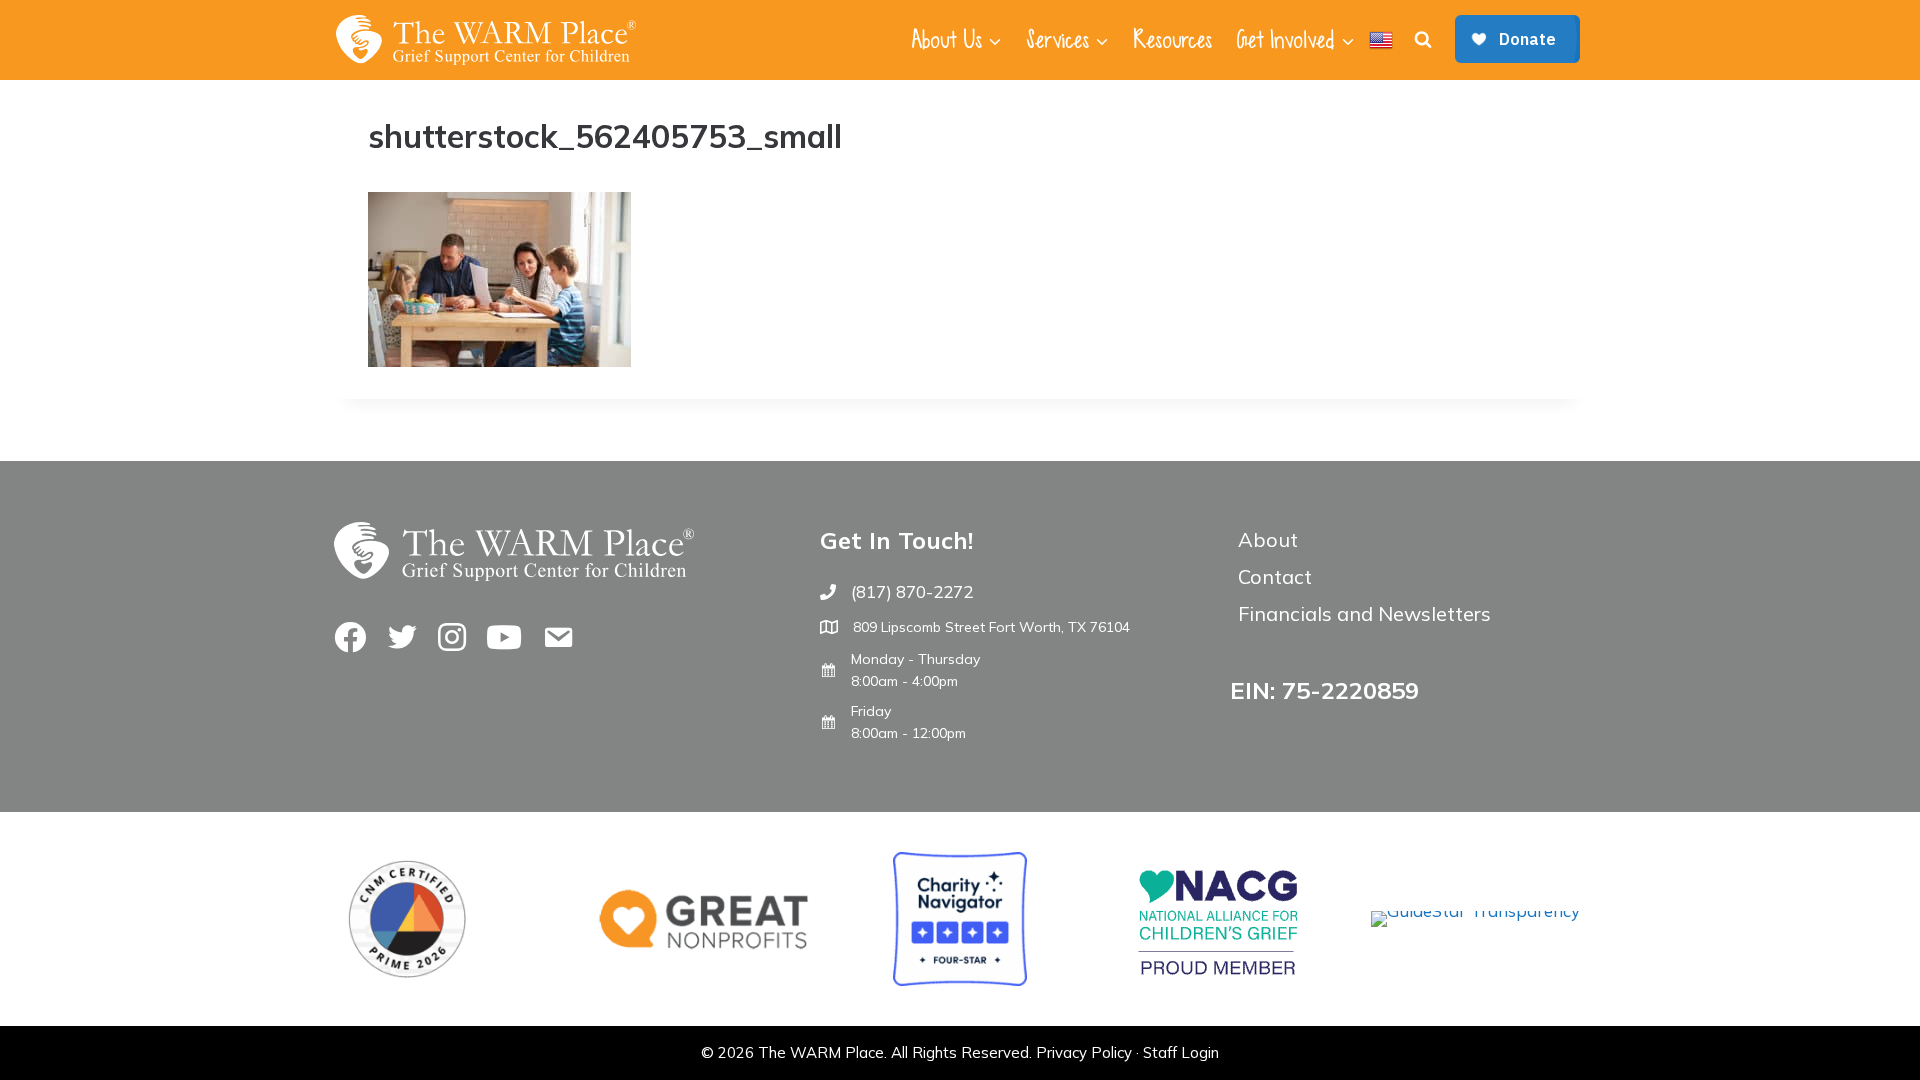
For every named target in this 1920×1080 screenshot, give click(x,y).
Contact (1275, 576)
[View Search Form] (1423, 40)
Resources (1172, 40)
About (1268, 539)
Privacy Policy (1084, 1052)
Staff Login (1181, 1052)
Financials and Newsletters (1364, 613)
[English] (1381, 40)
